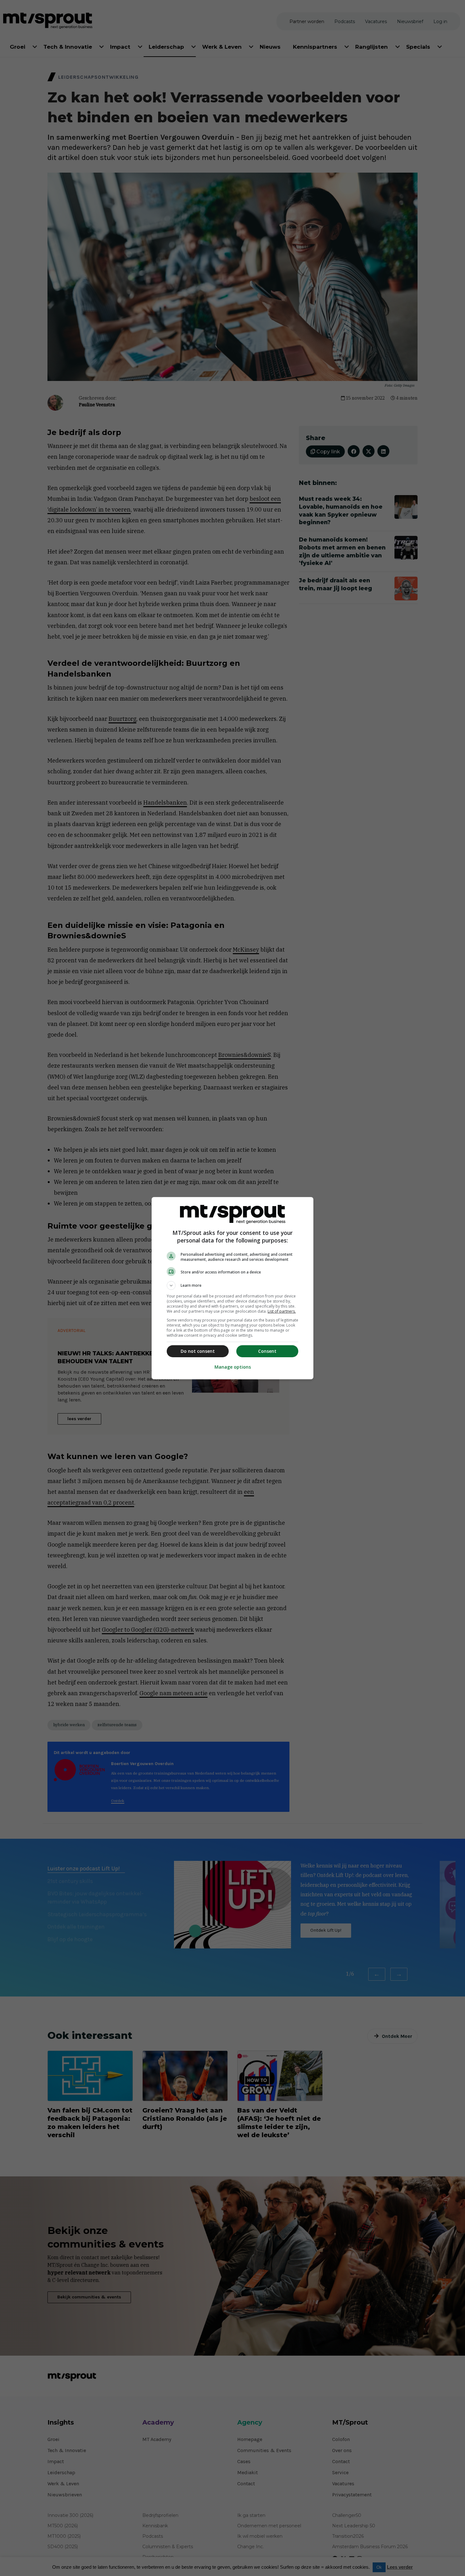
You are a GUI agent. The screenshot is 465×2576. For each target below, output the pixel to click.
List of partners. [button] (282, 1311)
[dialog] (232, 1288)
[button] (232, 1285)
